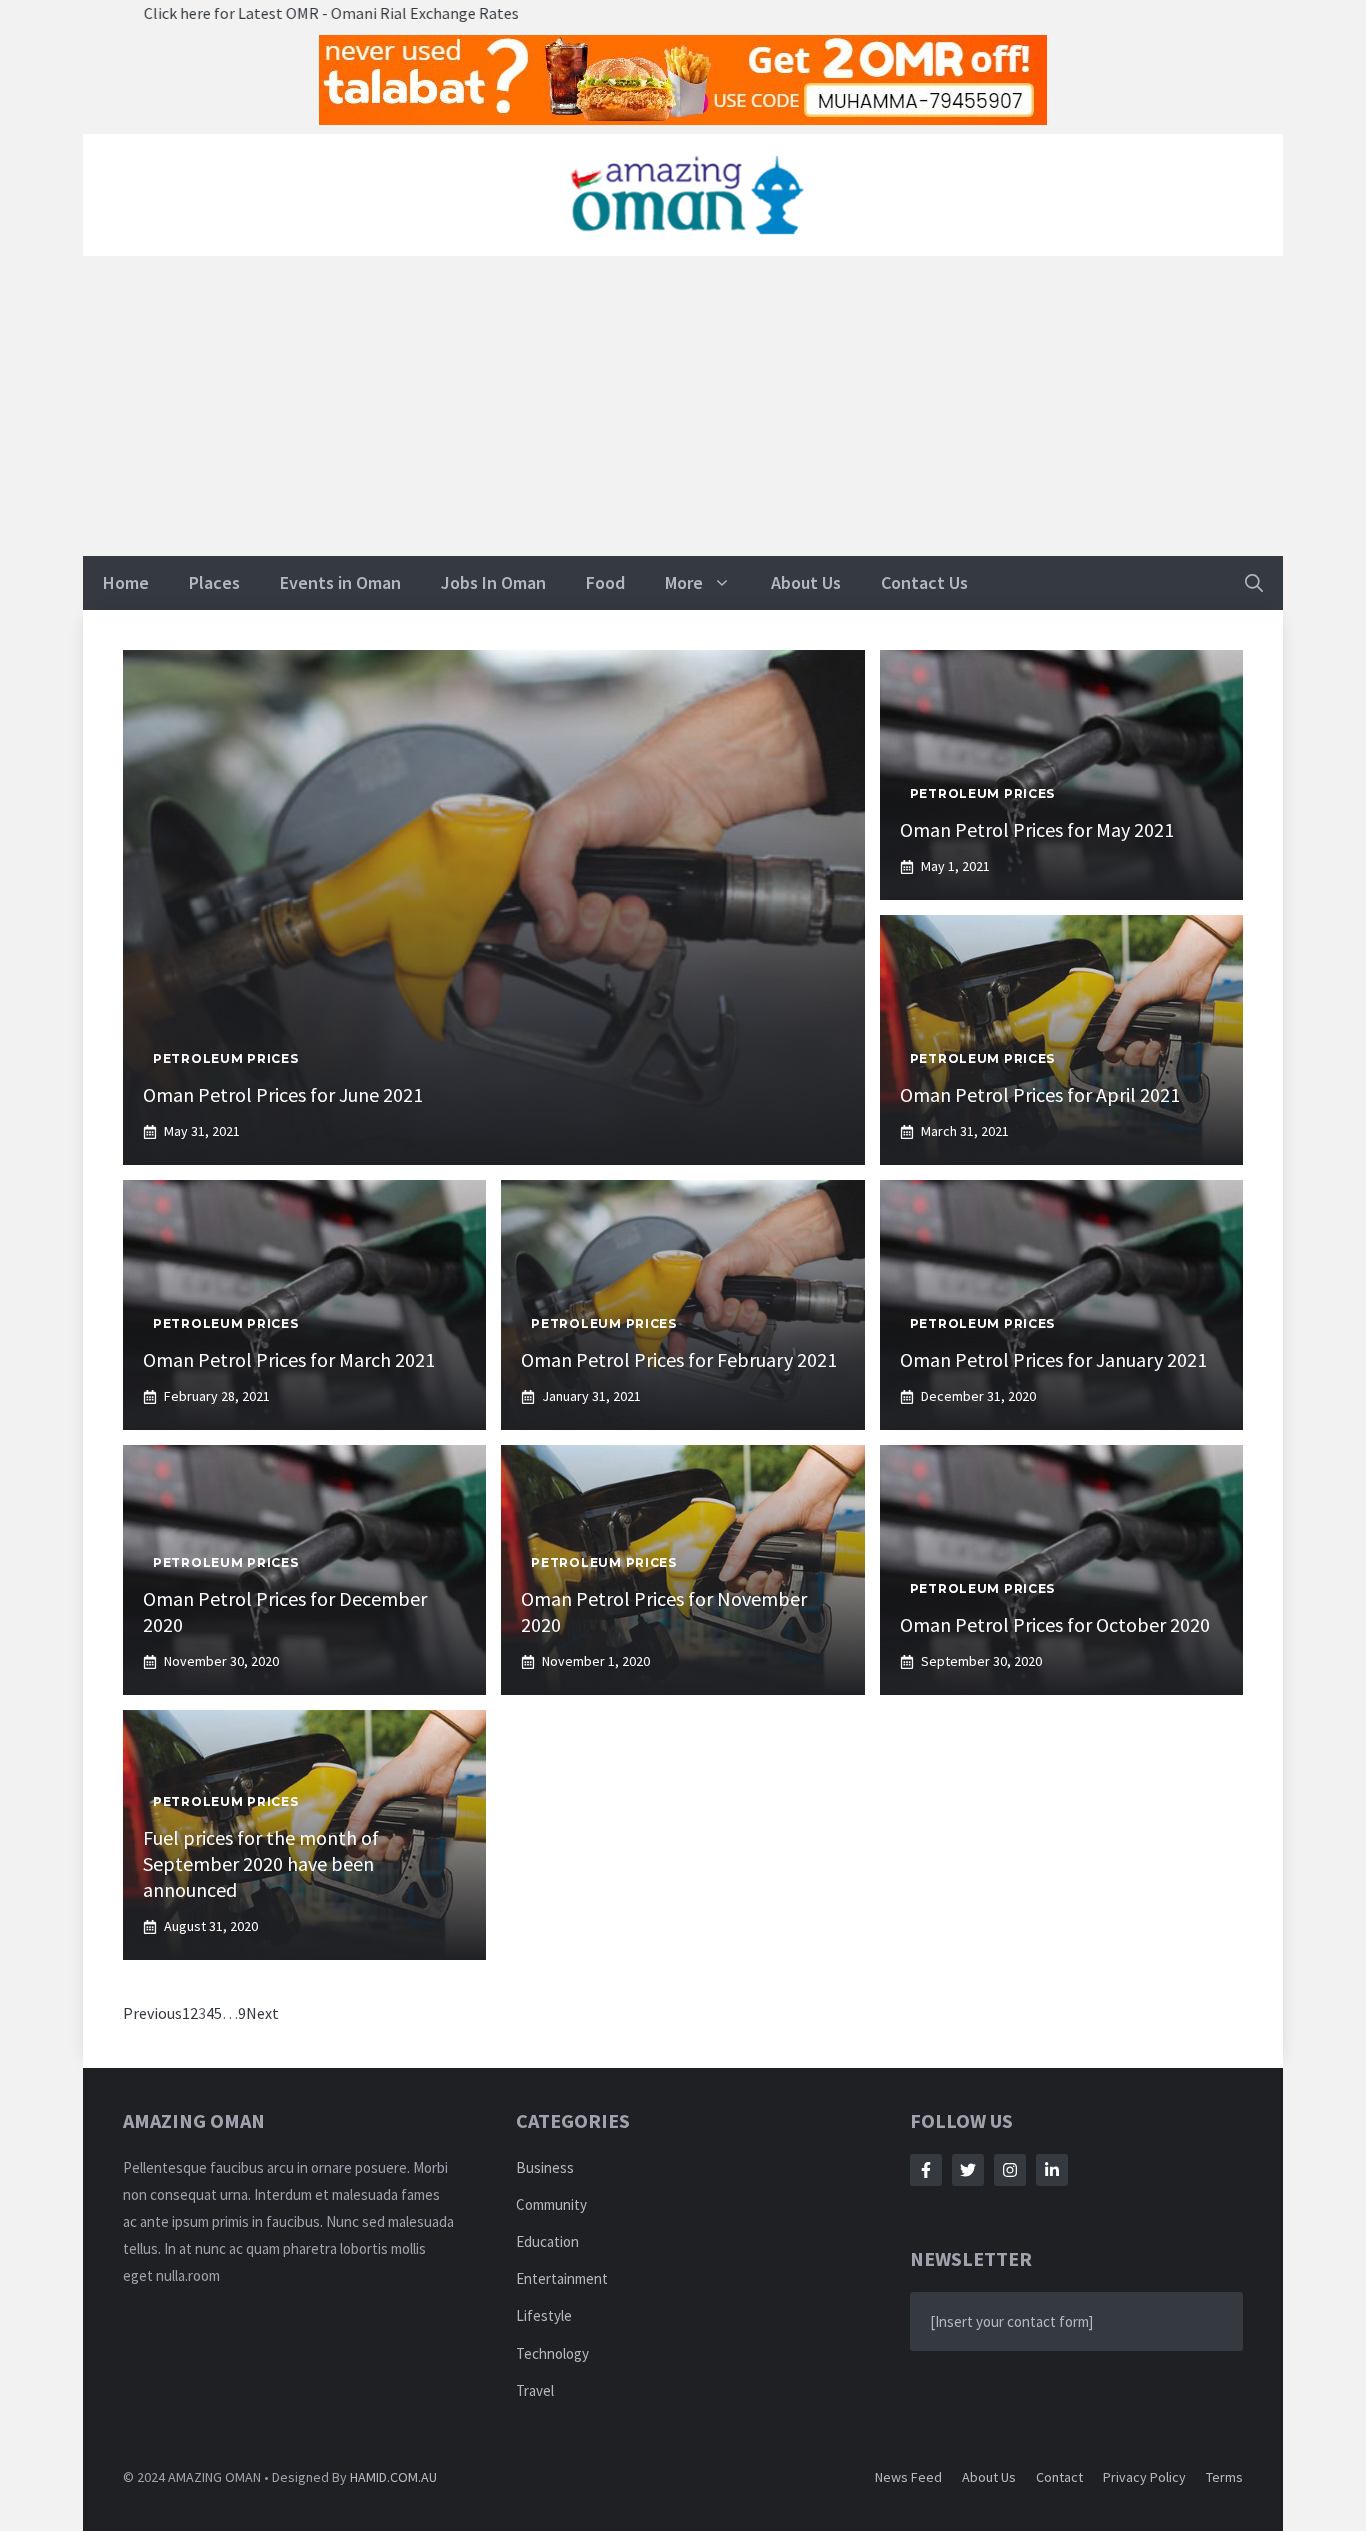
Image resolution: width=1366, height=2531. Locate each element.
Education (547, 2241)
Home (126, 582)
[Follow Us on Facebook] (926, 2170)
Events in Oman (340, 582)
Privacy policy (1144, 2477)
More (684, 582)
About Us (806, 582)
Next (262, 2013)
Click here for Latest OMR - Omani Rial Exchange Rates (225, 13)
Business (545, 2167)
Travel (535, 2390)
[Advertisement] (683, 406)
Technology (552, 2353)
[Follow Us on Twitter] (968, 2170)
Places (214, 582)
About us (989, 2477)
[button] (1254, 583)
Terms (1224, 2477)
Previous (152, 2013)
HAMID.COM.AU (393, 2477)
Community (551, 2204)
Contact (1059, 2477)
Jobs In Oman (493, 582)
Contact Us (924, 582)
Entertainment (562, 2278)
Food (605, 582)
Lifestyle (544, 2315)
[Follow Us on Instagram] (1010, 2170)
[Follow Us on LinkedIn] (1052, 2170)
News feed (908, 2477)
